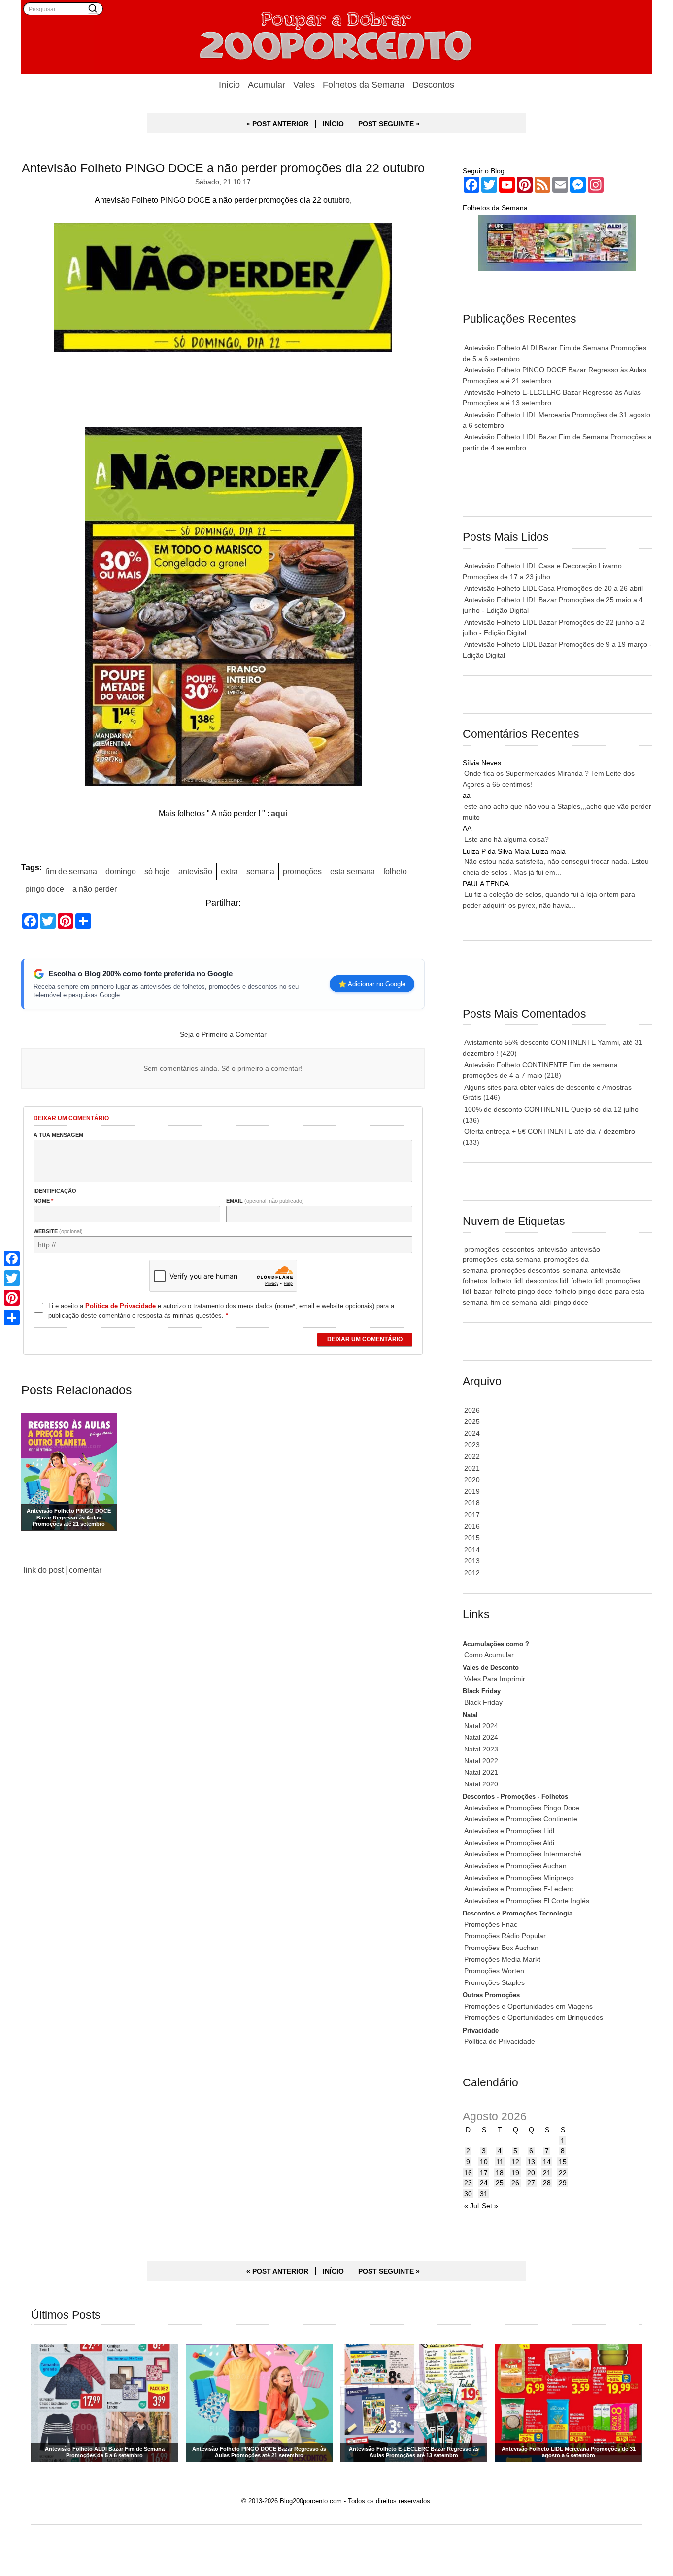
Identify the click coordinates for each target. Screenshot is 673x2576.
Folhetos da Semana (364, 85)
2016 (472, 1526)
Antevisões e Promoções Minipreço (519, 1878)
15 (563, 2162)
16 (468, 2173)
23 (468, 2183)
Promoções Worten (494, 1971)
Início (229, 85)
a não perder (95, 889)
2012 (472, 1573)
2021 (472, 1468)
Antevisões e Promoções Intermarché (523, 1854)
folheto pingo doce (523, 1291)
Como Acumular (489, 1655)
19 (515, 2173)
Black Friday (483, 1702)
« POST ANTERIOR (277, 124)
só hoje (157, 871)
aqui (279, 813)
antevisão (195, 871)
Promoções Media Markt (502, 1959)
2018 (472, 1503)
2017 (472, 1515)
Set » (490, 2206)
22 (563, 2173)
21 (547, 2173)
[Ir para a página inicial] (336, 37)
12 (515, 2162)
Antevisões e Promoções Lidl (509, 1831)
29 (563, 2183)
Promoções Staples (494, 1982)
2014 (472, 1550)
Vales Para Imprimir (495, 1679)
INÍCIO (333, 124)
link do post (44, 1570)
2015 (472, 1538)
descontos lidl (547, 1281)
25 (500, 2183)
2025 (472, 1421)
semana (260, 871)
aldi (545, 1302)
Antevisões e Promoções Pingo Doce (522, 1808)
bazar (483, 1291)
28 (547, 2183)
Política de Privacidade (500, 2041)
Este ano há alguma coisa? (506, 839)
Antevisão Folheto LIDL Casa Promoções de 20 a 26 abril (554, 588)
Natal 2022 (481, 1761)
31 (484, 2194)
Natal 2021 (481, 1772)
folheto (395, 871)
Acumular (267, 85)
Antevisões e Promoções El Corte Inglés (527, 1901)
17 (484, 2173)
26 (515, 2183)
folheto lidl (587, 1281)
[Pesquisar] (93, 8)
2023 (472, 1445)
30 (468, 2194)
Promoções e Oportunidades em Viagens (528, 2006)
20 (531, 2173)
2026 (472, 1410)
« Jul (471, 2206)
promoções (302, 871)
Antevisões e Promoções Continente (521, 1819)
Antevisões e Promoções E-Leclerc (519, 1889)
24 (484, 2183)
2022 (472, 1456)
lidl (519, 1281)
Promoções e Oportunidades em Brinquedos (534, 2017)
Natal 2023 (481, 1749)
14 (547, 2162)
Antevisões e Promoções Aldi (509, 1843)
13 (531, 2162)
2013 (472, 1561)
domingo (121, 871)
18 (500, 2173)
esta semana (353, 871)
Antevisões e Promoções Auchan (515, 1866)
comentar (85, 1570)
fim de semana (71, 871)
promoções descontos (525, 1270)
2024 (472, 1433)
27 (531, 2183)
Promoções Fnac (491, 1924)
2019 (472, 1491)
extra (229, 871)
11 (500, 2162)
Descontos (433, 85)
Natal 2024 (481, 1726)
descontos (518, 1249)
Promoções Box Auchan (501, 1948)
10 (484, 2162)
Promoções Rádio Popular (505, 1936)
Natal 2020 (481, 1784)
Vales (304, 85)
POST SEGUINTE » (389, 124)
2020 (472, 1480)
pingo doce (45, 889)
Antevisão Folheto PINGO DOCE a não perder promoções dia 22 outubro (223, 168)
